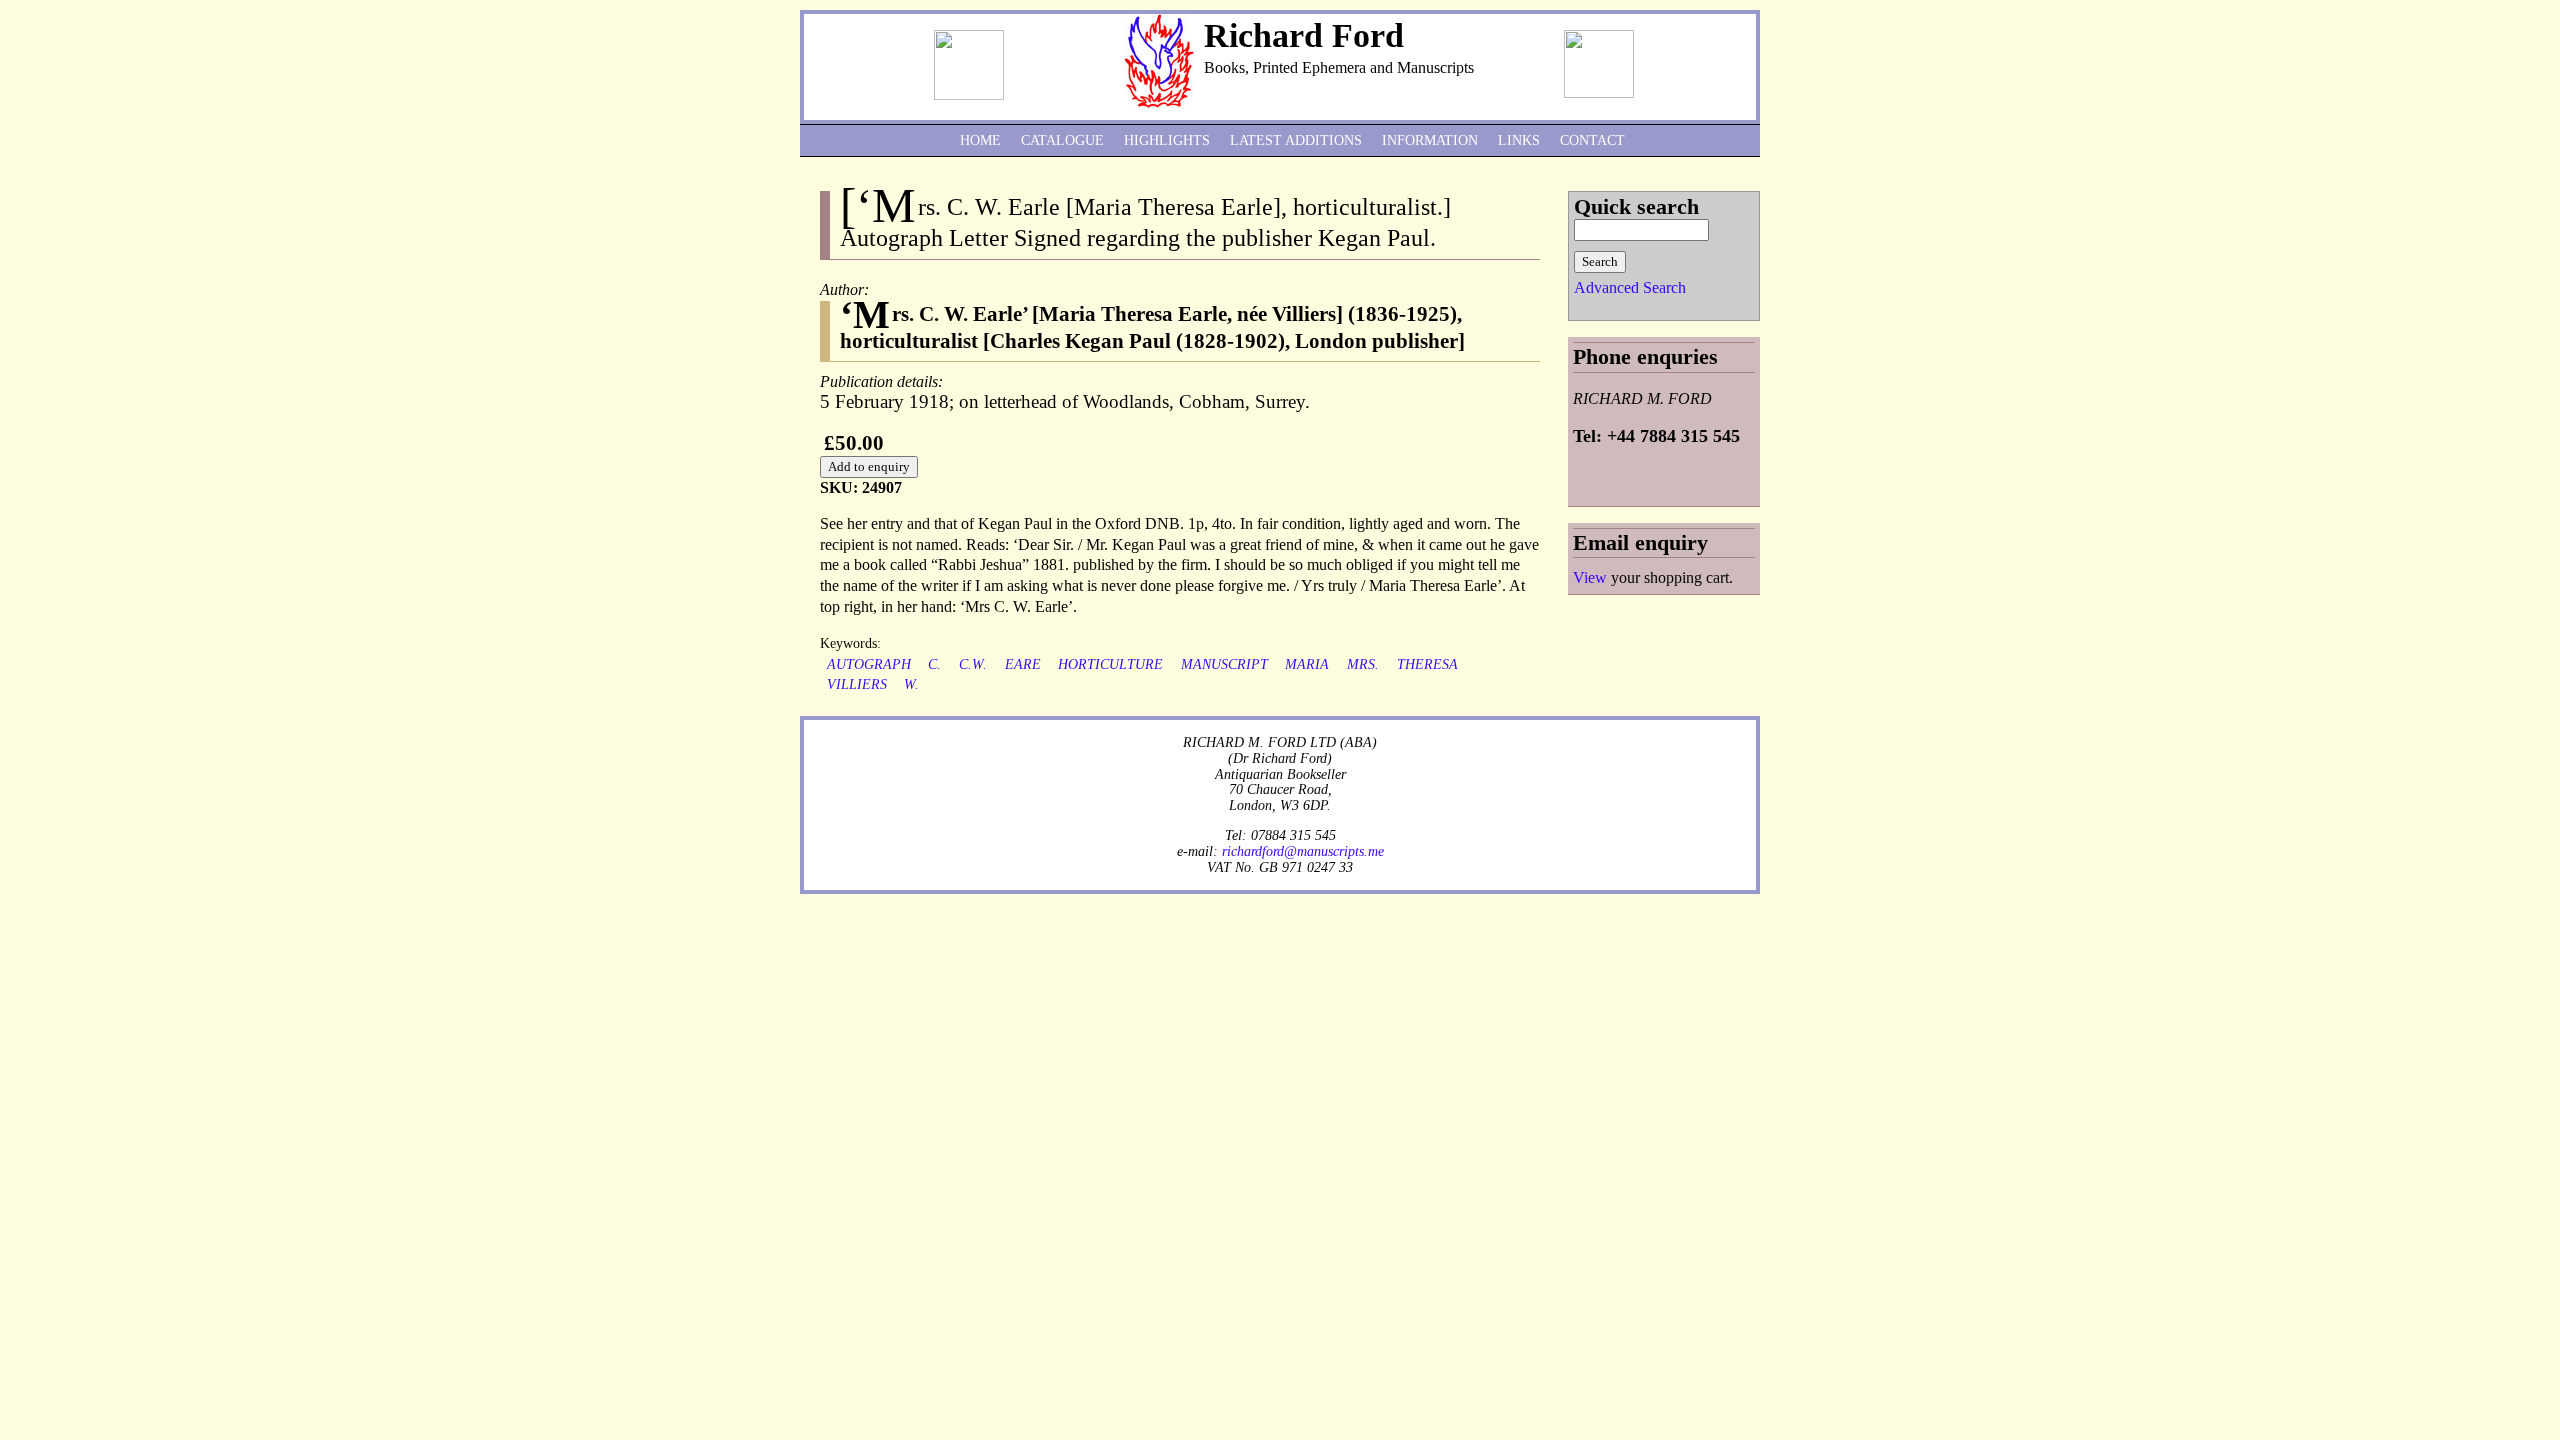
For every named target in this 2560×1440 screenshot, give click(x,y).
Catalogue (1062, 140)
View (1590, 577)
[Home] (1159, 102)
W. (911, 684)
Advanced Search (1630, 287)
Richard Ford (1304, 35)
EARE (1023, 664)
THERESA (1427, 664)
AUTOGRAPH (869, 664)
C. (934, 664)
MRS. (1363, 664)
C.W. (973, 664)
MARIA (1307, 664)
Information (1430, 140)
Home (980, 140)
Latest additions (1296, 140)
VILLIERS (857, 684)
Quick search (1636, 206)
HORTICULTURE (1110, 664)
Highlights (1167, 140)
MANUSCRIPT (1224, 664)
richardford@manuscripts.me (1303, 851)
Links (1519, 140)
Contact (1592, 140)
